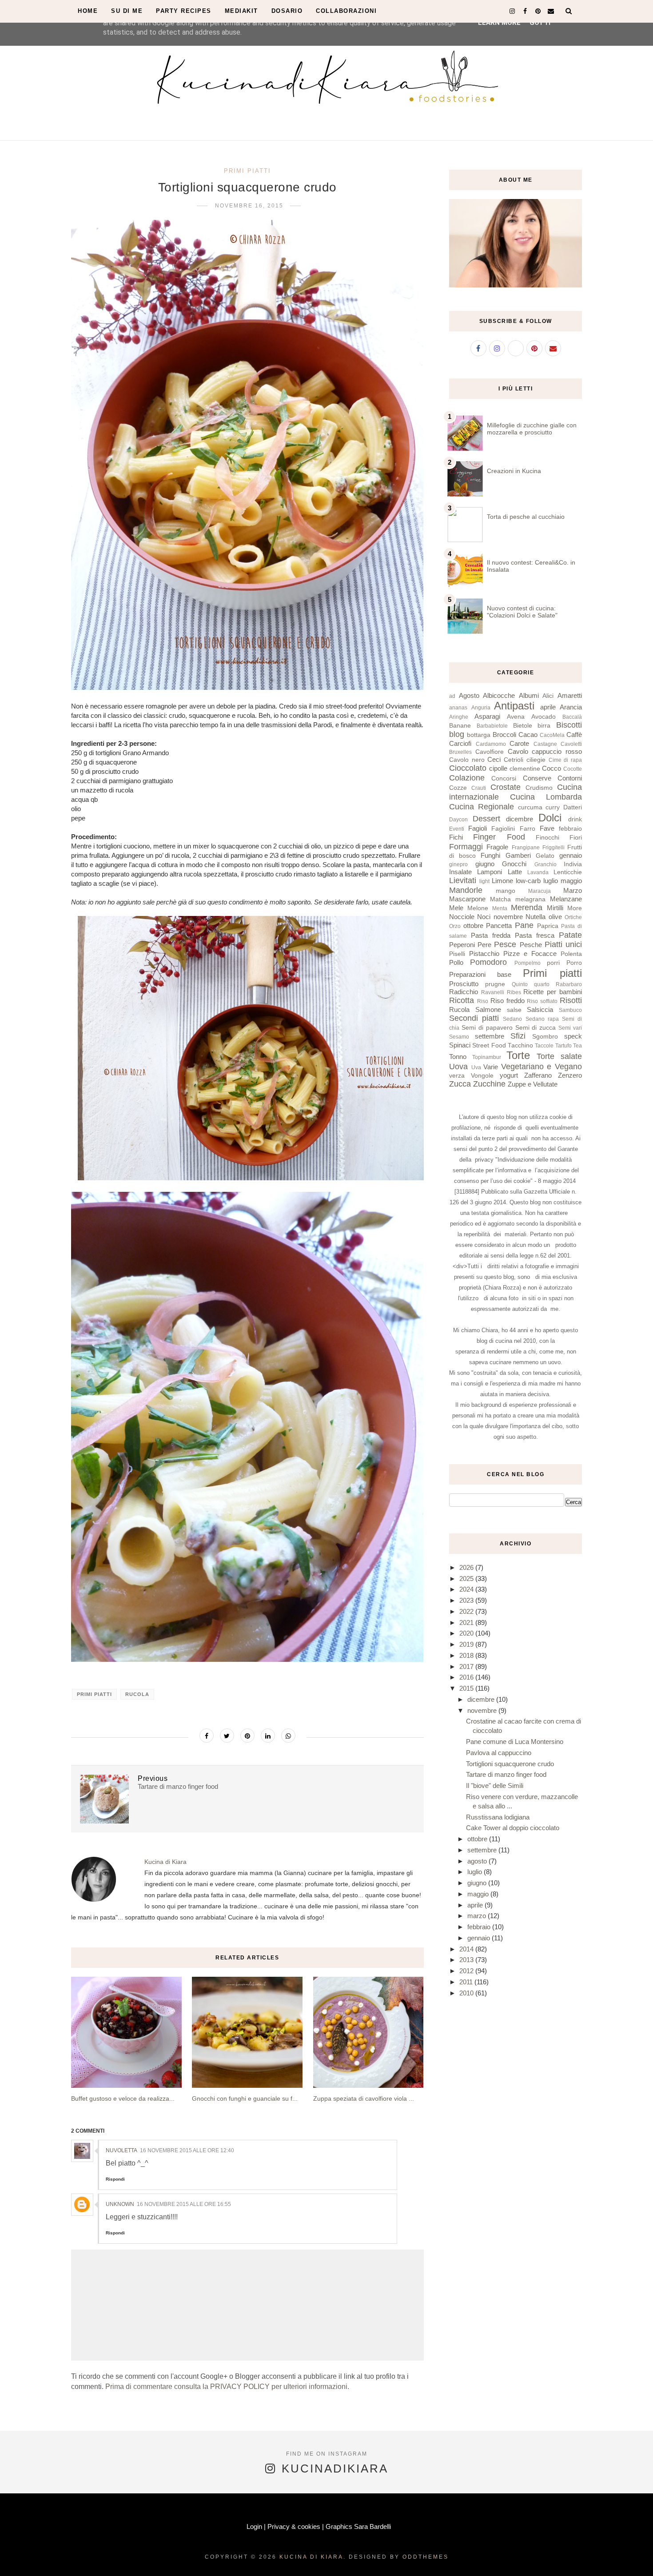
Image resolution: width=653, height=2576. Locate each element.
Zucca (460, 1084)
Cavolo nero (467, 760)
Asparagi (487, 716)
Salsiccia (540, 1009)
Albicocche (499, 695)
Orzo (455, 926)
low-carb (528, 881)
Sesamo (459, 1037)
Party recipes (184, 11)
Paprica (548, 926)
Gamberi (518, 855)
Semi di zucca (536, 1028)
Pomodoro (488, 962)
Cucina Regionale (482, 807)
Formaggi (466, 847)
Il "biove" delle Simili (495, 1786)
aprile (548, 707)
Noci (484, 917)
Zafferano (538, 1075)
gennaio (571, 855)
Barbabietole (492, 726)
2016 (467, 1677)
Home (88, 11)
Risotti (571, 1000)
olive (555, 917)
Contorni (570, 778)
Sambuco (570, 1010)
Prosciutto (464, 984)
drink (575, 819)
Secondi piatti (474, 1018)
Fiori (576, 838)
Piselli (457, 954)
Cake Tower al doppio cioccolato (513, 1828)
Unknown (120, 2204)
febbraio (570, 829)
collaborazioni (346, 11)
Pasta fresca (535, 935)
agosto (478, 1861)
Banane (460, 726)
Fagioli (478, 828)
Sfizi (518, 1036)
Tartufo (563, 1046)
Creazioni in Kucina (514, 471)
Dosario (287, 11)
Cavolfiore (490, 752)
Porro (574, 963)
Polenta (571, 954)
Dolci (550, 818)
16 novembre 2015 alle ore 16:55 (184, 2204)
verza (457, 1076)
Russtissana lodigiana (498, 1817)
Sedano (512, 1019)
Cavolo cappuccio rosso (545, 751)
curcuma (530, 807)
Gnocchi (514, 864)
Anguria (481, 708)
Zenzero (570, 1075)
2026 (467, 1567)
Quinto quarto (531, 984)
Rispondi (115, 2179)
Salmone (488, 1009)
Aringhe (459, 717)
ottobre (473, 926)
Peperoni (462, 945)
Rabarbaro (569, 984)
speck (573, 1036)
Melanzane (566, 899)
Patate (570, 935)
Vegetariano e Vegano (542, 1067)
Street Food (489, 1045)
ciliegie (536, 760)
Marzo (573, 890)
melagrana (530, 899)
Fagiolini (503, 829)
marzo (478, 1916)
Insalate (460, 872)
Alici (548, 696)
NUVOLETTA (121, 2150)
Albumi (529, 695)
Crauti (479, 788)
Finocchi (547, 838)
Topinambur (487, 1057)
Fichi (456, 837)
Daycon (458, 820)
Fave (547, 828)
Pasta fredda (491, 935)
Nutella (536, 917)
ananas (458, 708)
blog (457, 734)
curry (553, 807)
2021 (467, 1622)
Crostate (506, 787)
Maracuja (540, 891)
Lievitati (463, 880)
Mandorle (466, 890)
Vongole (482, 1076)
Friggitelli (553, 848)
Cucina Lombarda (546, 797)
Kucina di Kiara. (313, 2557)
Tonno (458, 1057)
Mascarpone (467, 899)
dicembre (520, 819)
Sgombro (545, 1037)
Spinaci (460, 1045)
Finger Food (499, 837)
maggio (571, 881)
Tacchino (520, 1045)
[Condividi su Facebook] (207, 1736)
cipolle (498, 768)
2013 (467, 1960)
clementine (525, 769)
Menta (500, 908)
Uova (458, 1067)
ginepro (458, 864)
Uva (476, 1067)
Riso (483, 1001)
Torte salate (559, 1056)
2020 (467, 1633)
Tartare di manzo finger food (506, 1774)
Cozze (458, 788)
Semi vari (570, 1028)
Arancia (571, 707)
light (484, 881)
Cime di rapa (565, 760)
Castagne (545, 744)
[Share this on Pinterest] (247, 1736)
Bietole (523, 726)
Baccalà (572, 717)
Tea (577, 1046)
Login (254, 2526)
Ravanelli (493, 992)
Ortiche (573, 917)
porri (553, 963)
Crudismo (539, 788)
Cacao (528, 735)
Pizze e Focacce (530, 954)
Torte (518, 1055)
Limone (502, 881)
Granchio (545, 864)
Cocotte (573, 769)
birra (544, 726)
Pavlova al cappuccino (499, 1753)
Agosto (469, 695)
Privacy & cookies (294, 2526)
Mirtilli (555, 908)
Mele (456, 908)
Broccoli (504, 735)
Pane (524, 925)
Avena (516, 717)
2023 (467, 1600)
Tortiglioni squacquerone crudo (510, 1764)
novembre (508, 917)
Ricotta (462, 1000)
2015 (467, 1688)
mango (506, 891)
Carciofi (460, 743)
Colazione (467, 778)
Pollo (456, 962)
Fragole (497, 847)
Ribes (514, 992)
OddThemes (426, 2557)
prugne (495, 984)
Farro (528, 829)
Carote (519, 743)
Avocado (544, 717)
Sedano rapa (542, 1019)
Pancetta (499, 926)
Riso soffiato (542, 1001)
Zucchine (489, 1084)
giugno (485, 864)
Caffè (574, 735)
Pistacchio (484, 954)
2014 (467, 1949)
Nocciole (462, 917)
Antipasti (514, 706)
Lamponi (490, 872)
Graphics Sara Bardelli (358, 2526)
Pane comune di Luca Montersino (515, 1742)
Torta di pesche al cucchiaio (526, 517)
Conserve (537, 778)
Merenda (527, 908)
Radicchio (464, 992)
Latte (515, 872)
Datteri (573, 807)
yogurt (509, 1075)
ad (452, 696)
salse (514, 1010)
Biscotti (569, 725)
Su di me (127, 11)
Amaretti (570, 695)
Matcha (500, 899)
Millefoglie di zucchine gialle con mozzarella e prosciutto (532, 429)
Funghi (490, 855)
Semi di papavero (487, 1028)
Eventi (457, 829)
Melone (478, 908)
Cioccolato (468, 768)
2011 (467, 1982)
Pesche (531, 945)
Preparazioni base (480, 974)
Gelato (545, 856)
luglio (551, 881)
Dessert (486, 819)
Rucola (137, 1694)
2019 (467, 1644)
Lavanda (538, 872)
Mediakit (241, 11)
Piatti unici (563, 944)
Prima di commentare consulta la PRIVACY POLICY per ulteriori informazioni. (227, 2387)
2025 (467, 1579)
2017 (467, 1666)
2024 (467, 1589)
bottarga (479, 735)
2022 (467, 1611)
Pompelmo (528, 963)
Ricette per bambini (553, 992)
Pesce (505, 944)
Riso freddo (508, 1001)
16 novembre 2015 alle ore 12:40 (187, 2150)
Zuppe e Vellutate (533, 1084)
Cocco (551, 768)
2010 (467, 1993)
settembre (490, 1036)
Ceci (494, 759)
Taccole (544, 1046)
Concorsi (504, 778)
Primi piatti (247, 171)
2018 (467, 1655)
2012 (467, 1971)
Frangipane (526, 848)
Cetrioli (514, 760)
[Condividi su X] (227, 1736)
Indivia (573, 864)
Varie (491, 1067)
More (575, 908)
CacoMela (552, 735)
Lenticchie (568, 872)
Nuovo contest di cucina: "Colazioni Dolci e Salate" (522, 612)
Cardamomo (491, 744)
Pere (484, 945)
